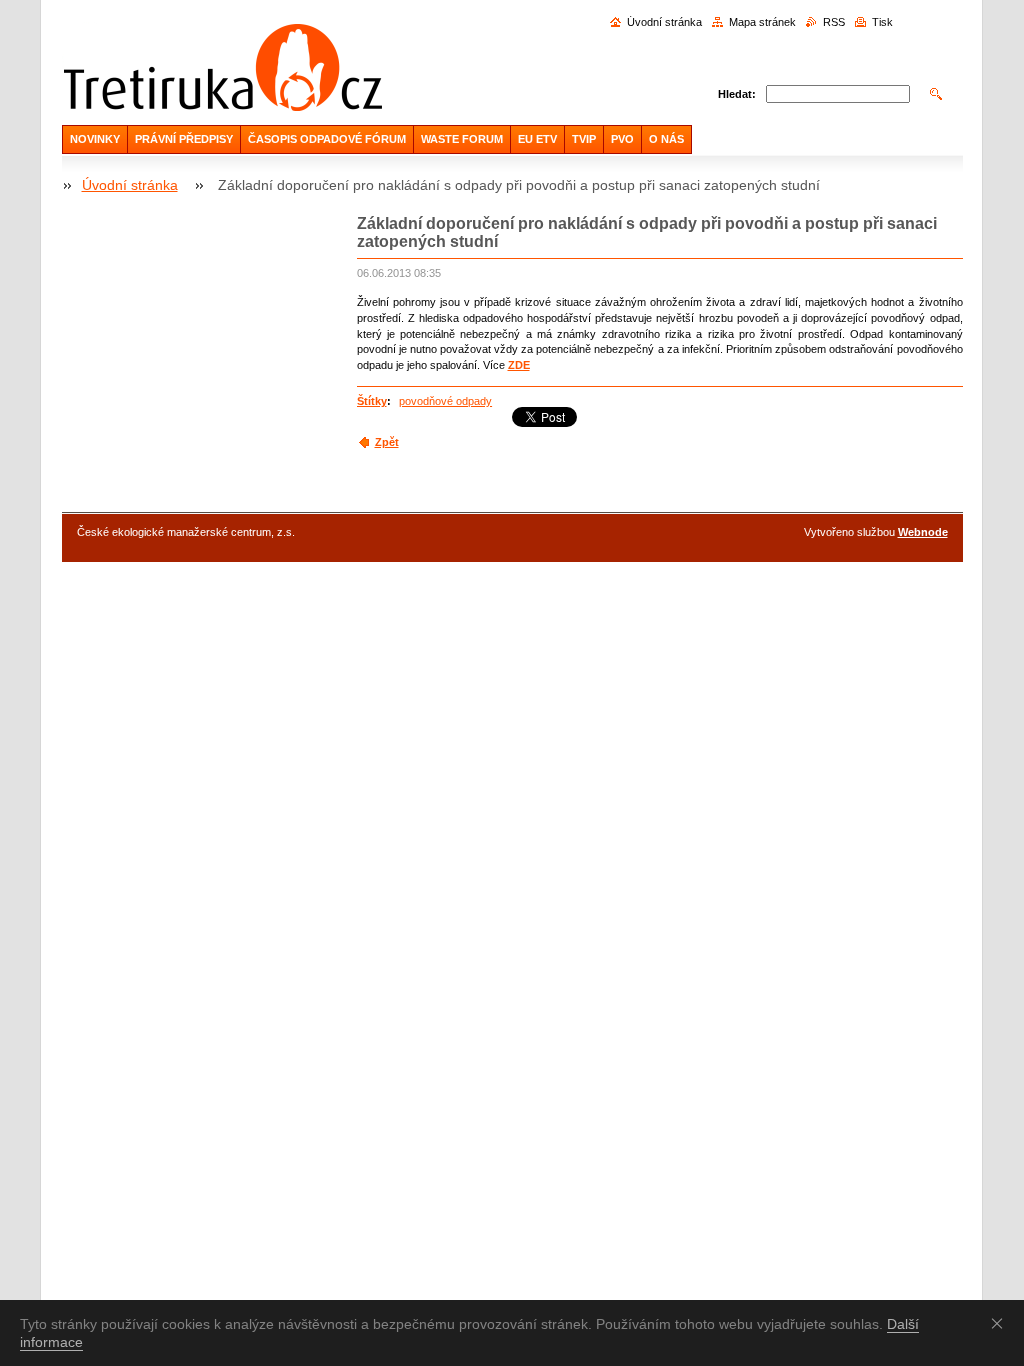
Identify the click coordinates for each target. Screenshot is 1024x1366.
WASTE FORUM (462, 139)
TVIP (584, 139)
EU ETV (537, 139)
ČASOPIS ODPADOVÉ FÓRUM (327, 139)
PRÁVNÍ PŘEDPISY (184, 139)
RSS (834, 22)
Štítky (372, 401)
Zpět (387, 442)
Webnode (923, 532)
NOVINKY (95, 139)
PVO (622, 139)
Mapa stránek (762, 22)
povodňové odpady (445, 401)
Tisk (882, 22)
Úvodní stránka (664, 22)
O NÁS (666, 139)
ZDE (519, 365)
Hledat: (737, 94)
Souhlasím (1001, 1323)
